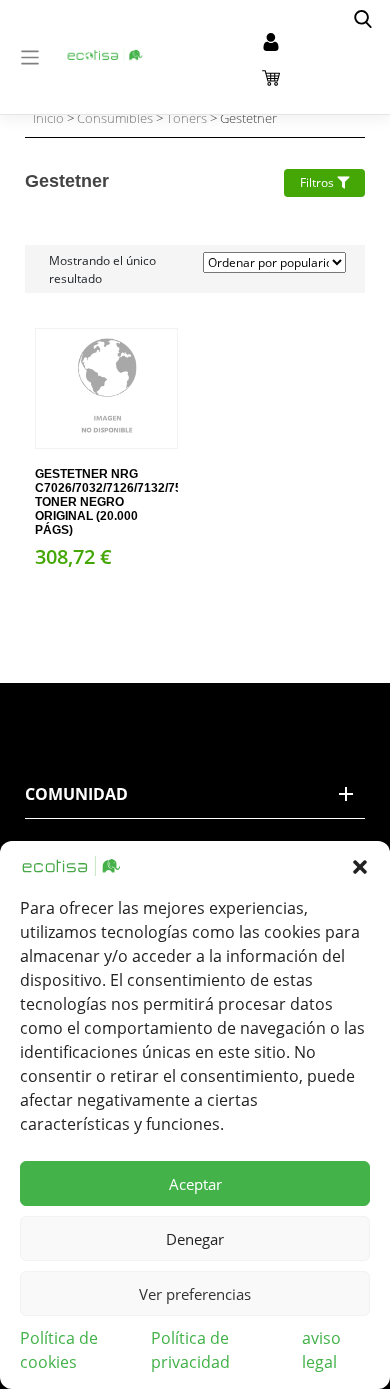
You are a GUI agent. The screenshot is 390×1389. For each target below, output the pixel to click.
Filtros (318, 182)
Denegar (195, 1239)
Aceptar (195, 1184)
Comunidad (76, 794)
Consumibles (115, 118)
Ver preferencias (195, 1294)
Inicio (48, 118)
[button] (360, 866)
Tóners (186, 118)
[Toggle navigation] (30, 57)
